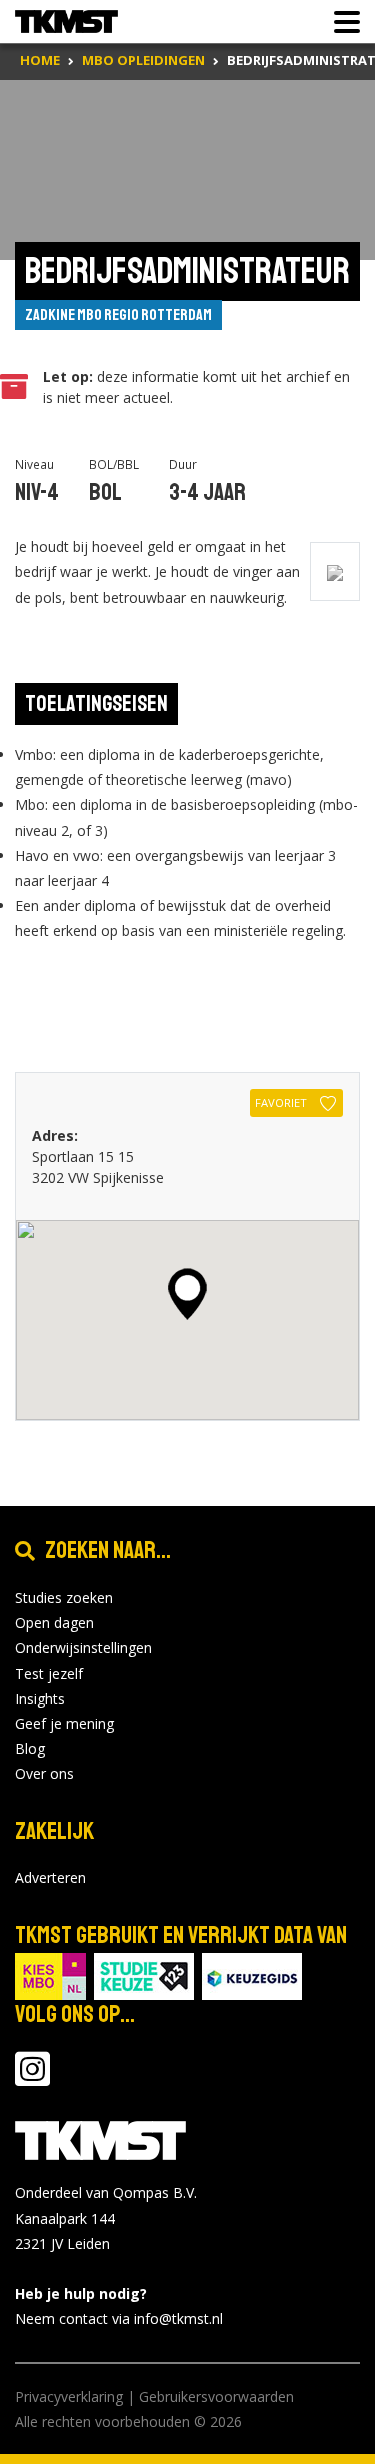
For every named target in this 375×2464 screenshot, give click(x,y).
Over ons (44, 1773)
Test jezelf (49, 1673)
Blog (30, 1748)
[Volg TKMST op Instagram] (32, 2078)
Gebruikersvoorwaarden (216, 2396)
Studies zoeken (64, 1597)
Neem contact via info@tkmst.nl (119, 2318)
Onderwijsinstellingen (83, 1647)
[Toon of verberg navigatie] (341, 22)
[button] (187, 1294)
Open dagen (54, 1622)
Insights (40, 1698)
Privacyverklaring (69, 2396)
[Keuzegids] (252, 1975)
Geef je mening (64, 1723)
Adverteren (50, 1877)
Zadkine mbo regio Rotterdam (118, 315)
